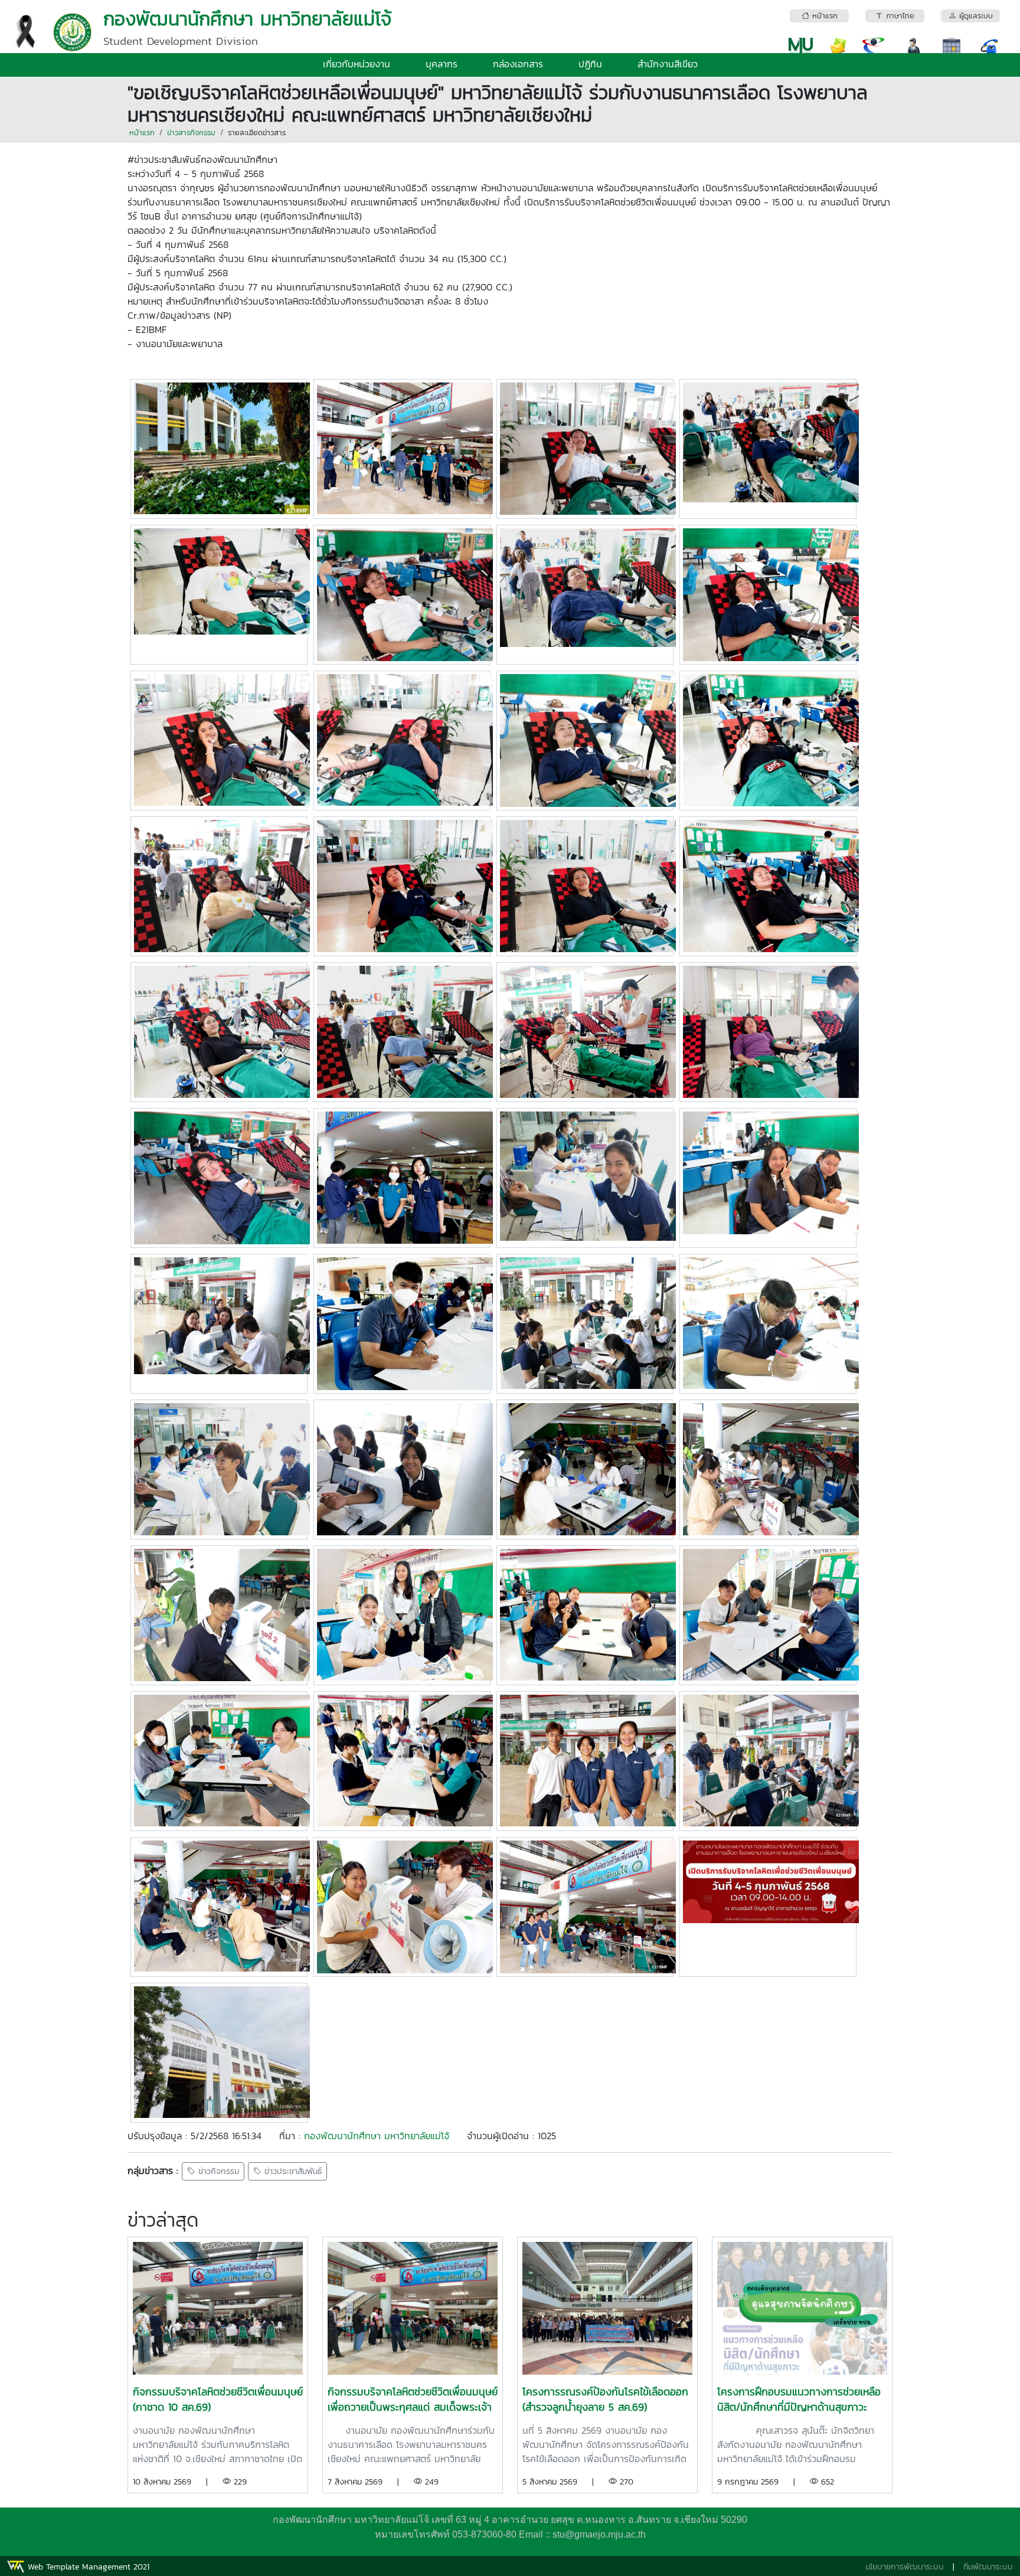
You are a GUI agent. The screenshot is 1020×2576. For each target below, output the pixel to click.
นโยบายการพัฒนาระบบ (905, 2567)
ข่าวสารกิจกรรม (191, 133)
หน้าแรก (142, 133)
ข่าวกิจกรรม (217, 2171)
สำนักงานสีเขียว (668, 64)
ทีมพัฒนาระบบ (988, 2567)
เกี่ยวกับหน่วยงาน (357, 64)
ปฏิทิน (590, 64)
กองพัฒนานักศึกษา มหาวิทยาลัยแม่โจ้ (377, 2136)
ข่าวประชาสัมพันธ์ (292, 2171)
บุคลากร (442, 64)
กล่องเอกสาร (518, 64)
